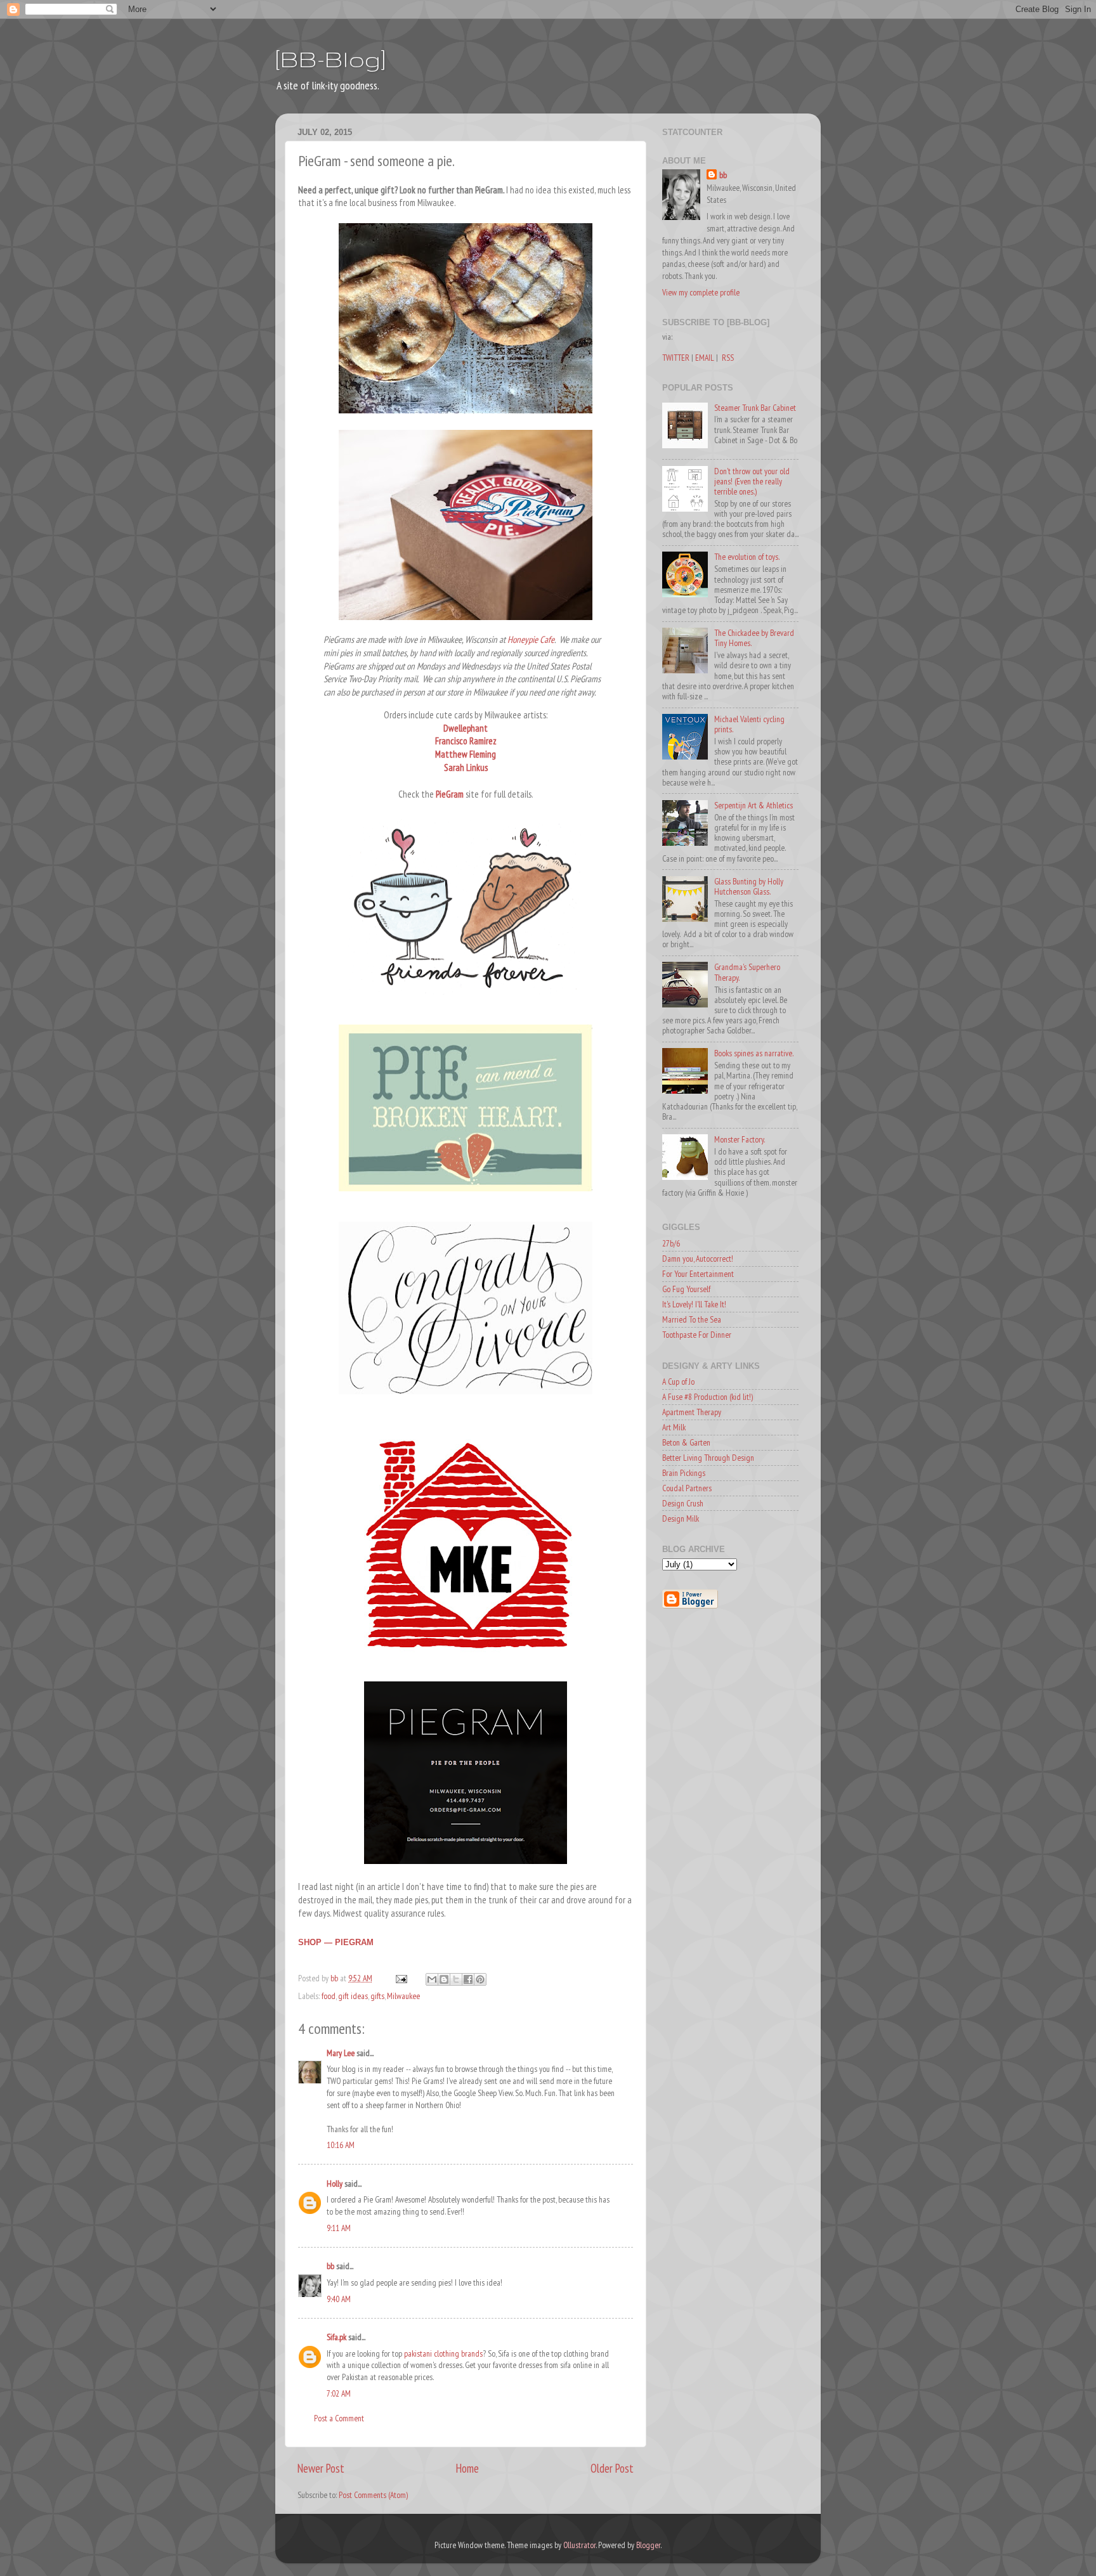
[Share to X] (456, 1979)
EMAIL (705, 358)
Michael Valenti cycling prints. (749, 724)
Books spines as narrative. (754, 1053)
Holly (335, 2184)
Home (467, 2468)
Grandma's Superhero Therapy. (747, 972)
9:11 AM (339, 2228)
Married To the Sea (692, 1319)
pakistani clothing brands (443, 2353)
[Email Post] (400, 1978)
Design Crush (683, 1503)
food (329, 1996)
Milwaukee (403, 1996)
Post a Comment (339, 2418)
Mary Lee (341, 2053)
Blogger (648, 2545)
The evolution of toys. (747, 557)
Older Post (612, 2468)
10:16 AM (341, 2145)
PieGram (450, 794)
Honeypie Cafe (531, 639)
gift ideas (353, 1996)
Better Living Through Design (708, 1458)
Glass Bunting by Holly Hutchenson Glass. (749, 886)
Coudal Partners (687, 1488)
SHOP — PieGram (336, 1942)
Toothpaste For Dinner (697, 1335)
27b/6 (671, 1243)
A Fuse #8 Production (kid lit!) (708, 1397)
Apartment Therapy (692, 1412)
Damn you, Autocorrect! (698, 1259)
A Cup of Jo (678, 1382)
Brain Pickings (684, 1473)
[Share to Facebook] (468, 1979)
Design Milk (681, 1518)
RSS (728, 358)
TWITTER (676, 358)
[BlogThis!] (444, 1979)
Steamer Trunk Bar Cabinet (755, 408)
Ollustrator (579, 2545)
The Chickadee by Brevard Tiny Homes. (754, 638)
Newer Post (321, 2468)
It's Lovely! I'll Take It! (694, 1304)
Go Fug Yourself (686, 1289)
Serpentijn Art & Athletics (753, 805)
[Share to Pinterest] (480, 1979)
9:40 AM (339, 2299)
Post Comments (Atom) (373, 2495)
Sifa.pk (336, 2337)
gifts (377, 1996)
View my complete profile (701, 292)
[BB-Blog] (330, 59)
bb (330, 2266)
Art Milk (674, 1427)
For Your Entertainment (698, 1274)
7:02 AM (339, 2393)
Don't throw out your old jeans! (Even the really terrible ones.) (752, 481)
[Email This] (432, 1979)
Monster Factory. (740, 1139)
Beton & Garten (686, 1442)
